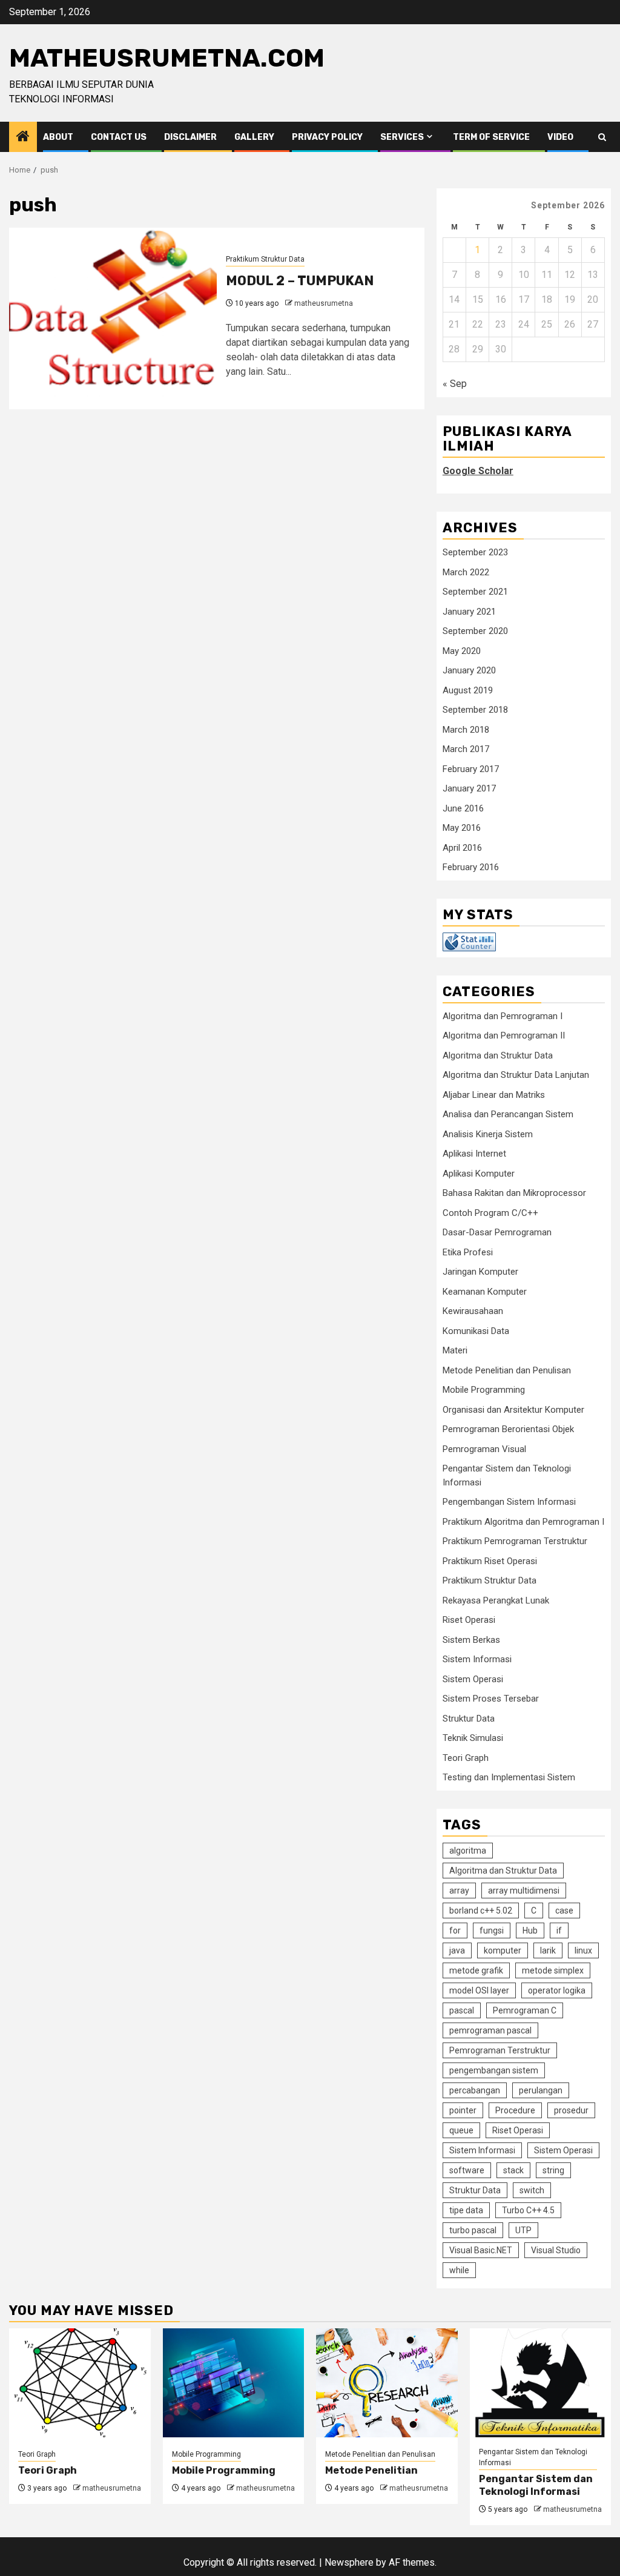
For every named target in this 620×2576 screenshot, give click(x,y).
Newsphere (349, 2562)
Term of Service (491, 137)
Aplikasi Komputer (479, 1174)
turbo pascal (473, 2230)
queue (461, 2130)
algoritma (468, 1851)
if (559, 1930)
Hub (530, 1930)
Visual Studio (556, 2250)
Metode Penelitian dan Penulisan (507, 1370)
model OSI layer (479, 1990)
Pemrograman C (525, 2010)
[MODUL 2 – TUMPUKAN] (113, 319)
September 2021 (475, 592)
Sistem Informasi (477, 1659)
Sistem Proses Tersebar (491, 1699)
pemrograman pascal (490, 2030)
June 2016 (463, 808)
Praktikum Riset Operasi (490, 1561)
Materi (455, 1350)
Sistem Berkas (471, 1640)
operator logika (557, 1990)
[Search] (602, 137)
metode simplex (553, 1970)
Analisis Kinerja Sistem (488, 1134)
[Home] (23, 137)
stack (513, 2170)
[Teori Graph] (80, 2383)
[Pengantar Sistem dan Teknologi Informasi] (541, 2383)
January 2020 (469, 670)
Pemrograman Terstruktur (500, 2050)
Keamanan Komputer (485, 1292)
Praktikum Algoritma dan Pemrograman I (523, 1522)
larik (548, 1950)
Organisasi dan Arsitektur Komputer (513, 1410)
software (467, 2170)
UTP (523, 2230)
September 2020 (475, 631)
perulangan (541, 2090)
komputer (503, 1950)
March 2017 (466, 749)
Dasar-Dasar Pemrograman (497, 1232)
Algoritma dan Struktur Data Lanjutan (516, 1075)
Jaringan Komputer (480, 1272)
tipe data (466, 2210)
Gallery (254, 137)
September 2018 (475, 710)
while (459, 2270)
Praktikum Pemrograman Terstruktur (515, 1541)
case (564, 1911)
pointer (463, 2110)
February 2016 (471, 867)
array (459, 1891)
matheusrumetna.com (167, 58)
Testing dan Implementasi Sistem (509, 1777)
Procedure (515, 2110)
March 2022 (466, 572)
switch (532, 2190)
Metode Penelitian (371, 2470)
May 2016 (462, 828)
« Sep (455, 384)
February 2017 (471, 769)
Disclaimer (190, 137)
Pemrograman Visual (484, 1449)
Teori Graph (466, 1758)
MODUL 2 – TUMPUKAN (300, 281)
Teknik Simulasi (473, 1738)
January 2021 (469, 612)
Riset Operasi (469, 1620)
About (58, 137)
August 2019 (468, 690)
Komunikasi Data (476, 1331)
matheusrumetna (324, 303)
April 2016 (462, 848)
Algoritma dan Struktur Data (498, 1055)
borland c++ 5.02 (481, 1911)
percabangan (475, 2090)
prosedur (571, 2110)
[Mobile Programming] (234, 2383)
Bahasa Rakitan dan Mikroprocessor (514, 1193)
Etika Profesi (468, 1252)
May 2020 (462, 651)
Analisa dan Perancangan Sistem (508, 1114)
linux (583, 1950)
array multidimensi (524, 1891)
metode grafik (476, 1970)
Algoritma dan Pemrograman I (503, 1016)
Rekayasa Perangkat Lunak (496, 1600)
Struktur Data (469, 1719)
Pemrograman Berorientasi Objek (508, 1429)
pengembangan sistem (494, 2070)
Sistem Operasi (473, 1679)
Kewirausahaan (473, 1311)
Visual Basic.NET (481, 2250)
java (457, 1950)
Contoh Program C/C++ (490, 1213)
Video (560, 137)
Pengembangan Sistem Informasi (509, 1502)
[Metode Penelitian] (387, 2383)
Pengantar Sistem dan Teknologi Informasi (533, 2457)
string (553, 2170)
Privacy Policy (327, 137)
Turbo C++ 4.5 (528, 2210)
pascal (462, 2010)
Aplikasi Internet (474, 1154)
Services (402, 137)
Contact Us (119, 137)
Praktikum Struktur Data (265, 259)
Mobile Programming (484, 1390)
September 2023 (475, 552)
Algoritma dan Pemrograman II (504, 1035)
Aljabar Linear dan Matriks (494, 1095)
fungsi (492, 1930)
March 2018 (466, 730)
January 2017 (469, 788)
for (455, 1930)
